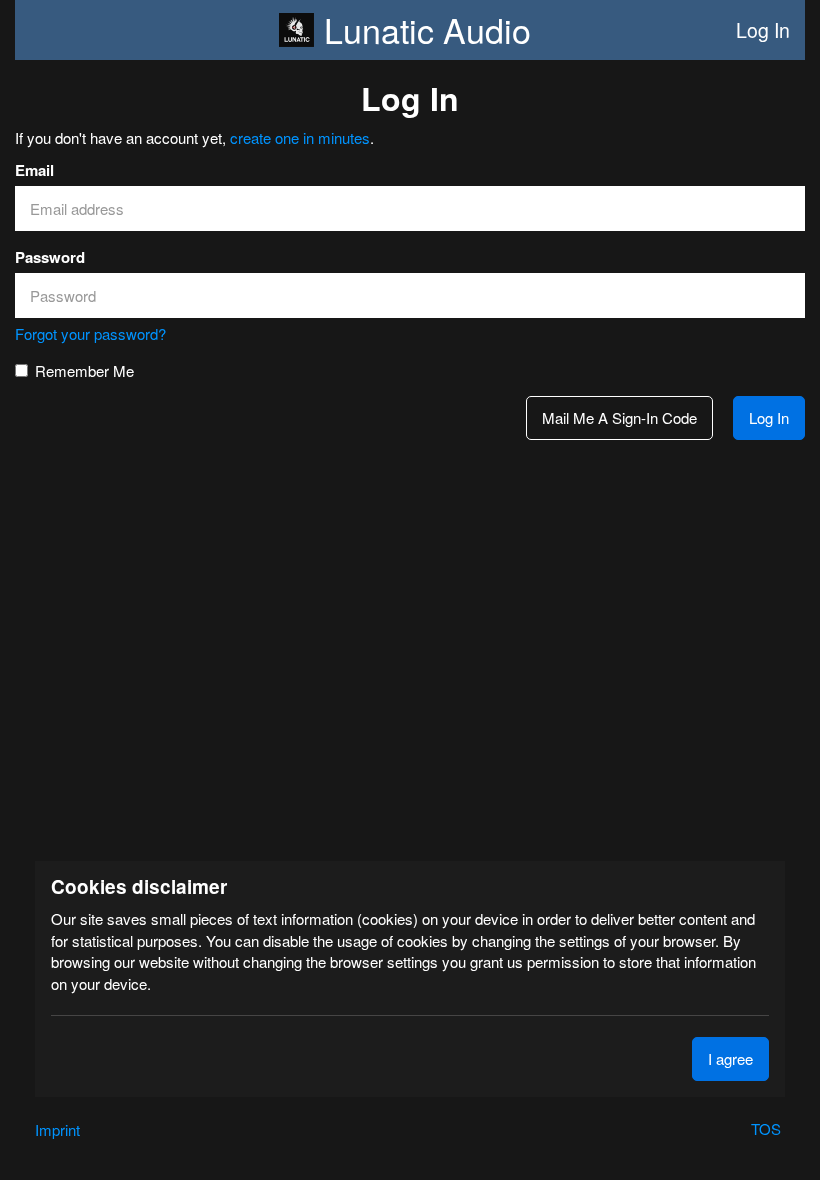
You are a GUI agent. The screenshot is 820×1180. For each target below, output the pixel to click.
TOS (768, 1128)
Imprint (57, 1129)
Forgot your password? (90, 333)
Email (34, 170)
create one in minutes (300, 137)
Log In (763, 30)
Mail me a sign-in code (619, 417)
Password (50, 257)
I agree (730, 1058)
